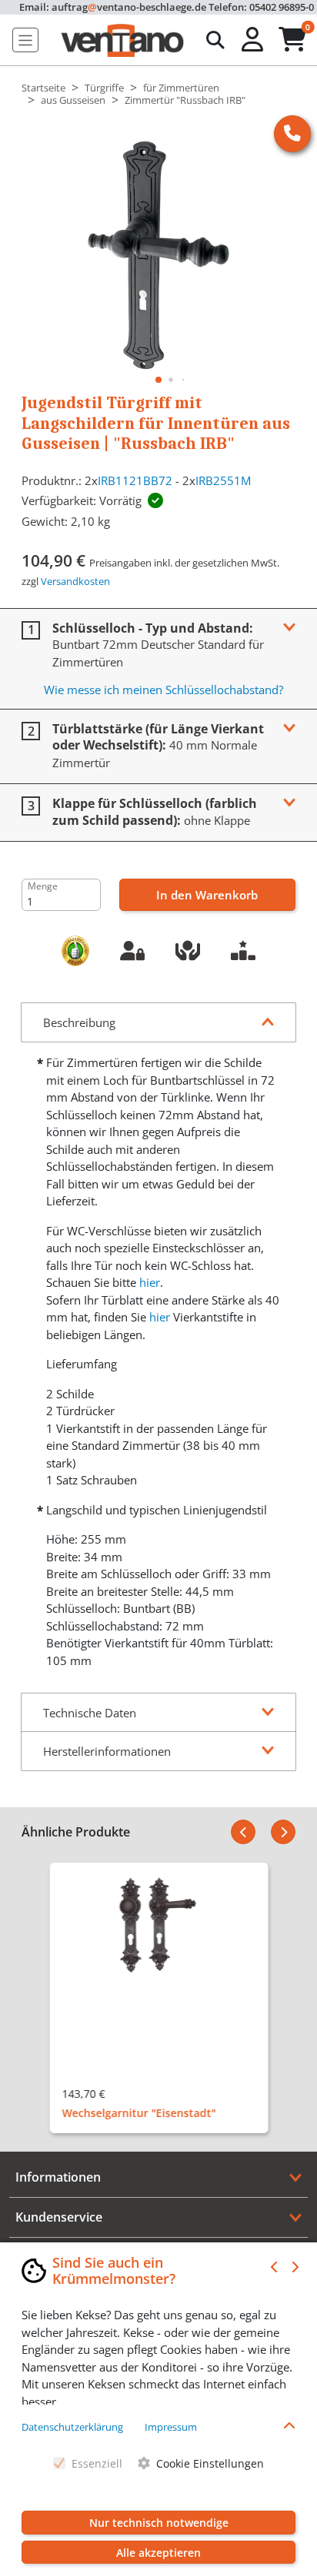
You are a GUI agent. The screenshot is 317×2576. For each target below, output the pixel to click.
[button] (254, 40)
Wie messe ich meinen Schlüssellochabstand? (164, 690)
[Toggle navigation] (25, 40)
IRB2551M (223, 480)
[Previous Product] (243, 1832)
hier (150, 1282)
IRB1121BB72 (135, 480)
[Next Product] (283, 1832)
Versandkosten (75, 581)
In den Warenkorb (207, 895)
